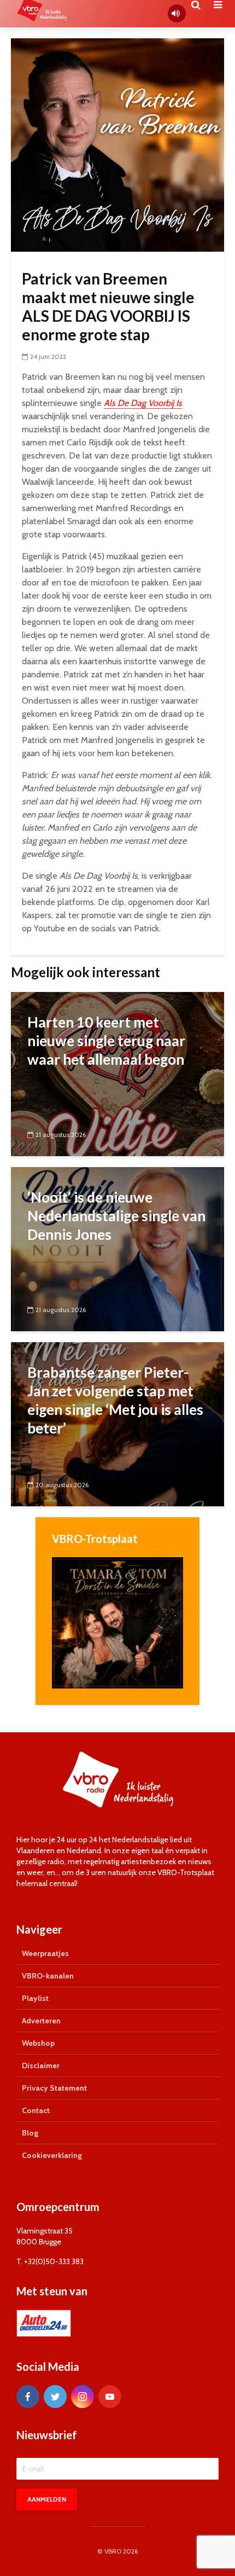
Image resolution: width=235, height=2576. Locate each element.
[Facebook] (28, 2397)
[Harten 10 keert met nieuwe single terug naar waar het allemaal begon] (117, 1073)
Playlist (35, 1998)
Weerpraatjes (45, 1953)
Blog (30, 2133)
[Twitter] (55, 2397)
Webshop (38, 2043)
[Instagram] (83, 2397)
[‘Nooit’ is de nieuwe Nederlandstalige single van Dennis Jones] (117, 1248)
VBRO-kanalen (48, 1976)
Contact (36, 2110)
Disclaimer (41, 2066)
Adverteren (41, 2021)
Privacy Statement (54, 2088)
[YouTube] (110, 2397)
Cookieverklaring (52, 2155)
